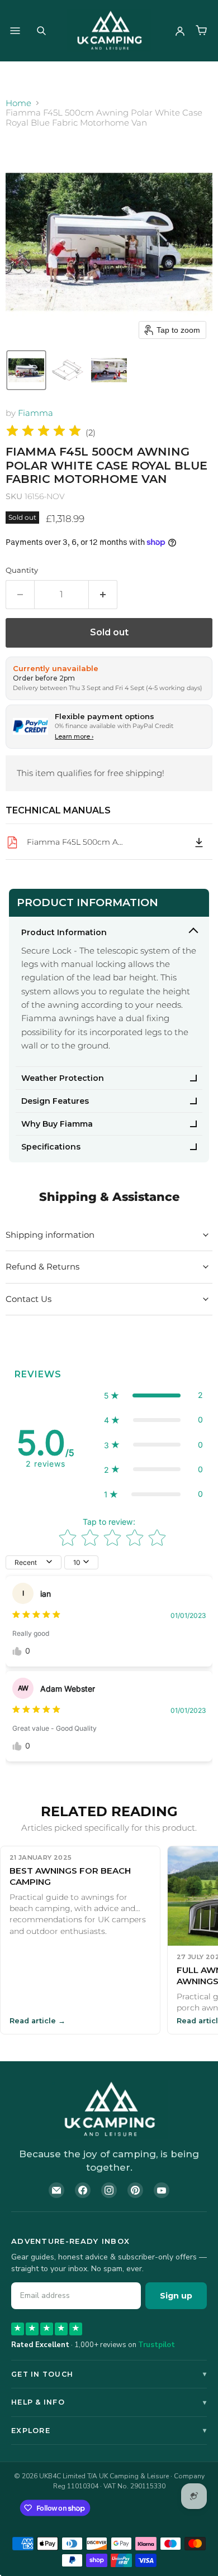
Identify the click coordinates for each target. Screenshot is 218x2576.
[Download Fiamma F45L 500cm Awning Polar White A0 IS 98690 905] (199, 842)
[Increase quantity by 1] (103, 595)
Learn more (74, 736)
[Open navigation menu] (15, 31)
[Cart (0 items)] (201, 31)
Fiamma (35, 413)
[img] (44, 432)
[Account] (180, 31)
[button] (26, 370)
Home (18, 103)
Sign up (176, 2296)
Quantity (22, 570)
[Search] (41, 31)
